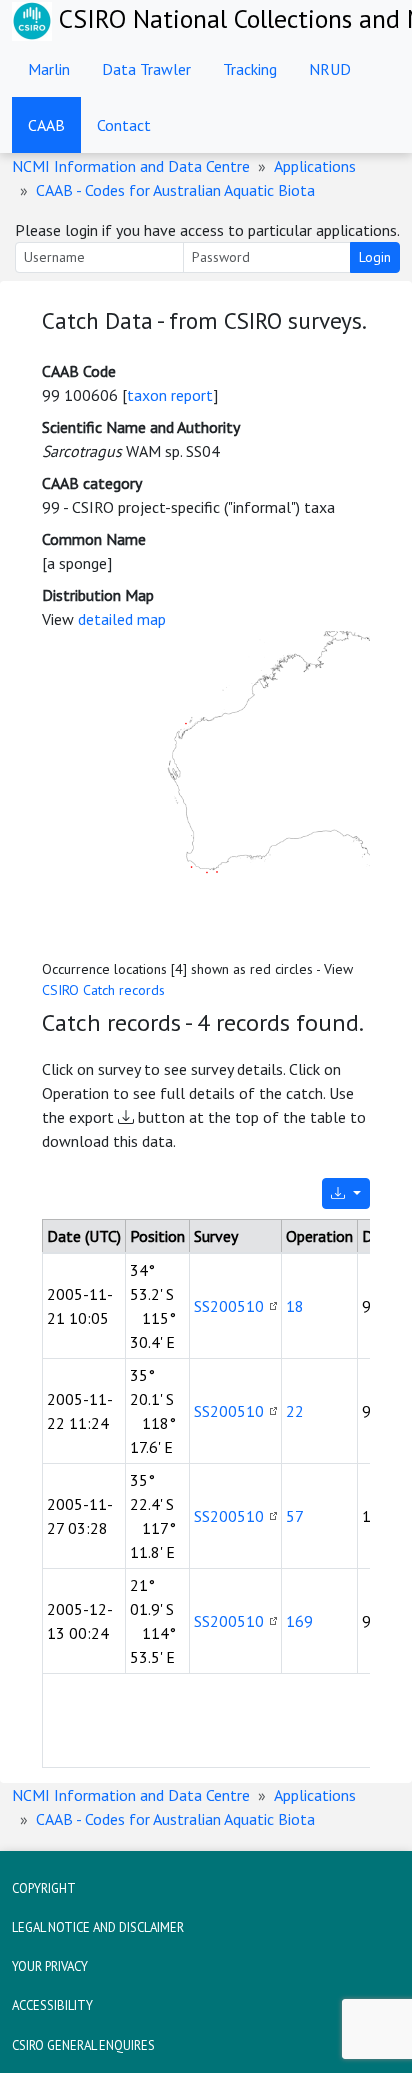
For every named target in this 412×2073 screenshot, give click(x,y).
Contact (124, 125)
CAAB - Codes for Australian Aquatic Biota (175, 190)
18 (295, 1306)
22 (295, 1411)
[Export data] (346, 1193)
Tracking (250, 69)
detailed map (122, 619)
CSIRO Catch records (103, 990)
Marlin (49, 69)
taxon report (170, 395)
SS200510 (229, 1306)
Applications (315, 166)
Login (375, 257)
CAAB (46, 125)
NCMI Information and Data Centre (131, 166)
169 (299, 1621)
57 (294, 1516)
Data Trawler (146, 69)
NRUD (330, 69)
